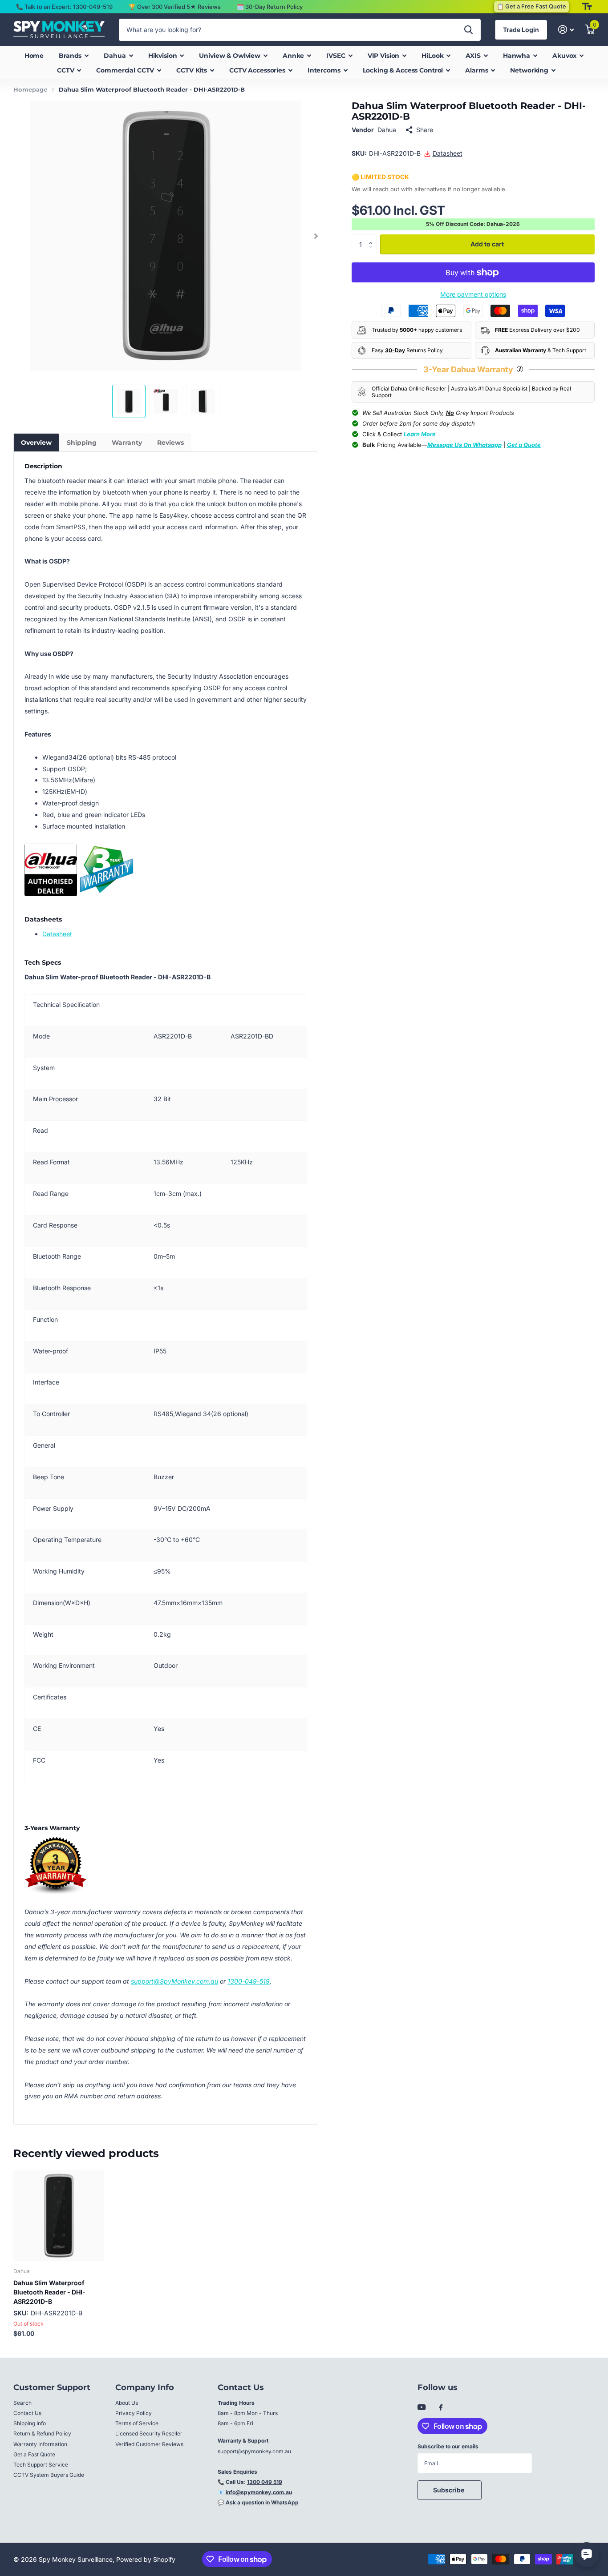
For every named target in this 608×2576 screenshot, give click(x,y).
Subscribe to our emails (448, 2446)
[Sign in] (566, 30)
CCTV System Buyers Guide (49, 2475)
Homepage (30, 89)
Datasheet (57, 934)
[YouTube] (422, 2408)
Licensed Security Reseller (149, 2433)
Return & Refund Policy (42, 2433)
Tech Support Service (41, 2465)
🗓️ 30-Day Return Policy (270, 7)
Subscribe (449, 2490)
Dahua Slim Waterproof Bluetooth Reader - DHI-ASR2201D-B (49, 2292)
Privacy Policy (134, 2413)
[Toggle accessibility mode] (587, 7)
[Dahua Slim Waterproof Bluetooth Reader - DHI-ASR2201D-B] (59, 2216)
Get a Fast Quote (34, 2454)
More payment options (473, 294)
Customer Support (52, 2387)
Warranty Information (40, 2444)
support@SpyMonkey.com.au (174, 1981)
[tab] (36, 443)
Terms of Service (137, 2423)
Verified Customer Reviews (149, 2444)
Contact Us (27, 2413)
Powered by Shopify (146, 2559)
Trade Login (521, 30)
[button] (316, 236)
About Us (127, 2403)
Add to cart (487, 244)
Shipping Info (30, 2423)
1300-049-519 (249, 1981)
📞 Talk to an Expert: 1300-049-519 (64, 7)
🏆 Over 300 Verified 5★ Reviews (175, 7)
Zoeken (468, 30)
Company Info (145, 2387)
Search (22, 2403)
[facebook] (441, 2408)
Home (34, 56)
